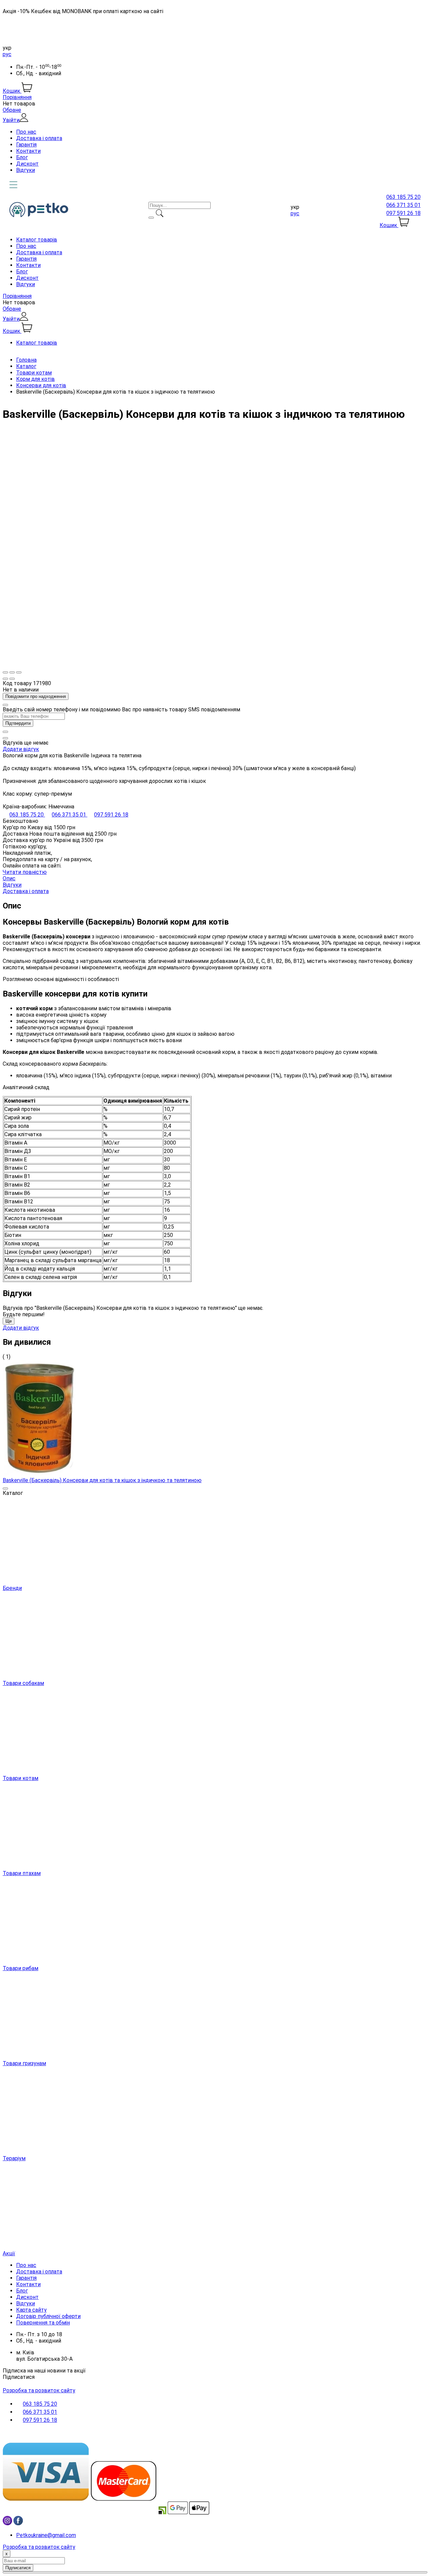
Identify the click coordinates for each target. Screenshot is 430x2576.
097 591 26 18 (403, 213)
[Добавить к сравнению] (5, 738)
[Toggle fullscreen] (12, 672)
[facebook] (18, 2523)
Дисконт (27, 164)
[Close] (5, 705)
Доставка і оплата (39, 138)
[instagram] (7, 2523)
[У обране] (5, 732)
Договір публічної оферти (48, 2316)
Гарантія (26, 145)
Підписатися (19, 2377)
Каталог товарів (37, 240)
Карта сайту (31, 2310)
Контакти (28, 151)
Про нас (26, 132)
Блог (22, 157)
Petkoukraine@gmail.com (46, 2535)
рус (7, 54)
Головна (26, 360)
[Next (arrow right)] (12, 679)
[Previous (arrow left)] (5, 679)
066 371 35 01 (403, 205)
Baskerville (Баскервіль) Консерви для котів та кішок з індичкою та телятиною (102, 1480)
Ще (9, 1321)
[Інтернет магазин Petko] (39, 215)
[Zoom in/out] (19, 672)
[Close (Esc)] (5, 672)
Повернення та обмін (43, 2323)
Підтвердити (18, 723)
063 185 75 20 (403, 197)
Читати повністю (25, 872)
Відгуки (26, 170)
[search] (151, 218)
